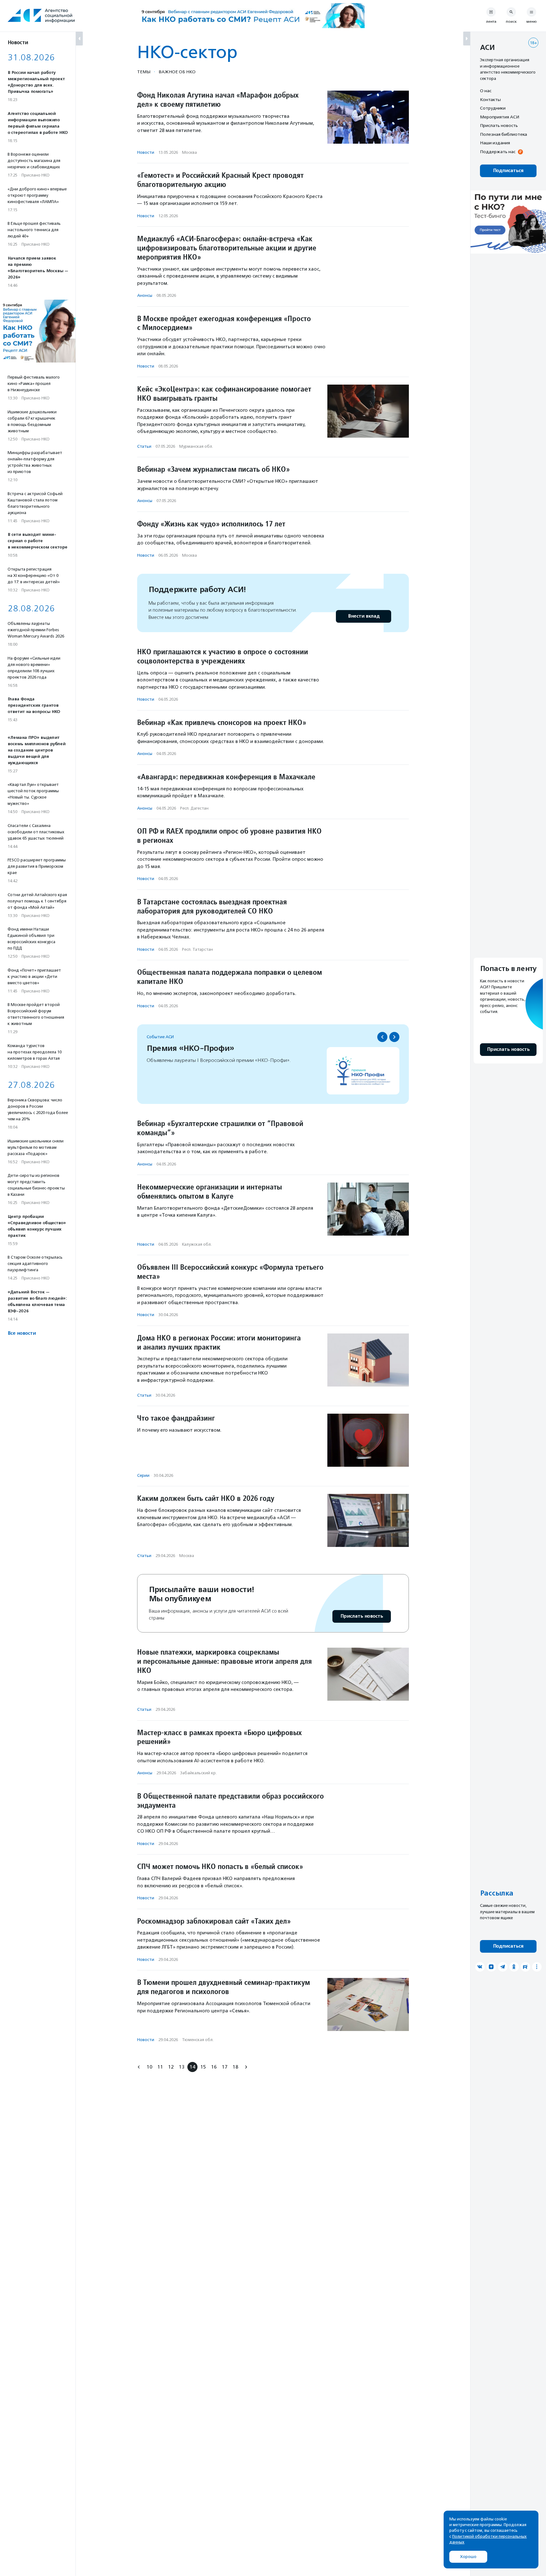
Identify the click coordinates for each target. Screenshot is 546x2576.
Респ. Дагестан (194, 808)
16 (214, 2067)
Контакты (490, 99)
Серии (143, 1475)
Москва (189, 152)
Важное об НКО (177, 72)
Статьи (144, 446)
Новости (146, 152)
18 (235, 2067)
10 (149, 2067)
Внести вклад (364, 616)
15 (203, 2067)
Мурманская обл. (196, 446)
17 (225, 2067)
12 (171, 2067)
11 (160, 2067)
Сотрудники (493, 108)
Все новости (22, 1333)
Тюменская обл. (198, 2040)
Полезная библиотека (504, 134)
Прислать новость (362, 1616)
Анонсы (145, 295)
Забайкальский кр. (198, 1773)
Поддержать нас (498, 152)
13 (182, 2067)
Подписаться (508, 171)
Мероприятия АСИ (500, 117)
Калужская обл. (197, 1244)
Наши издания (495, 143)
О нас (486, 91)
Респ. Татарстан (197, 949)
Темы (144, 72)
